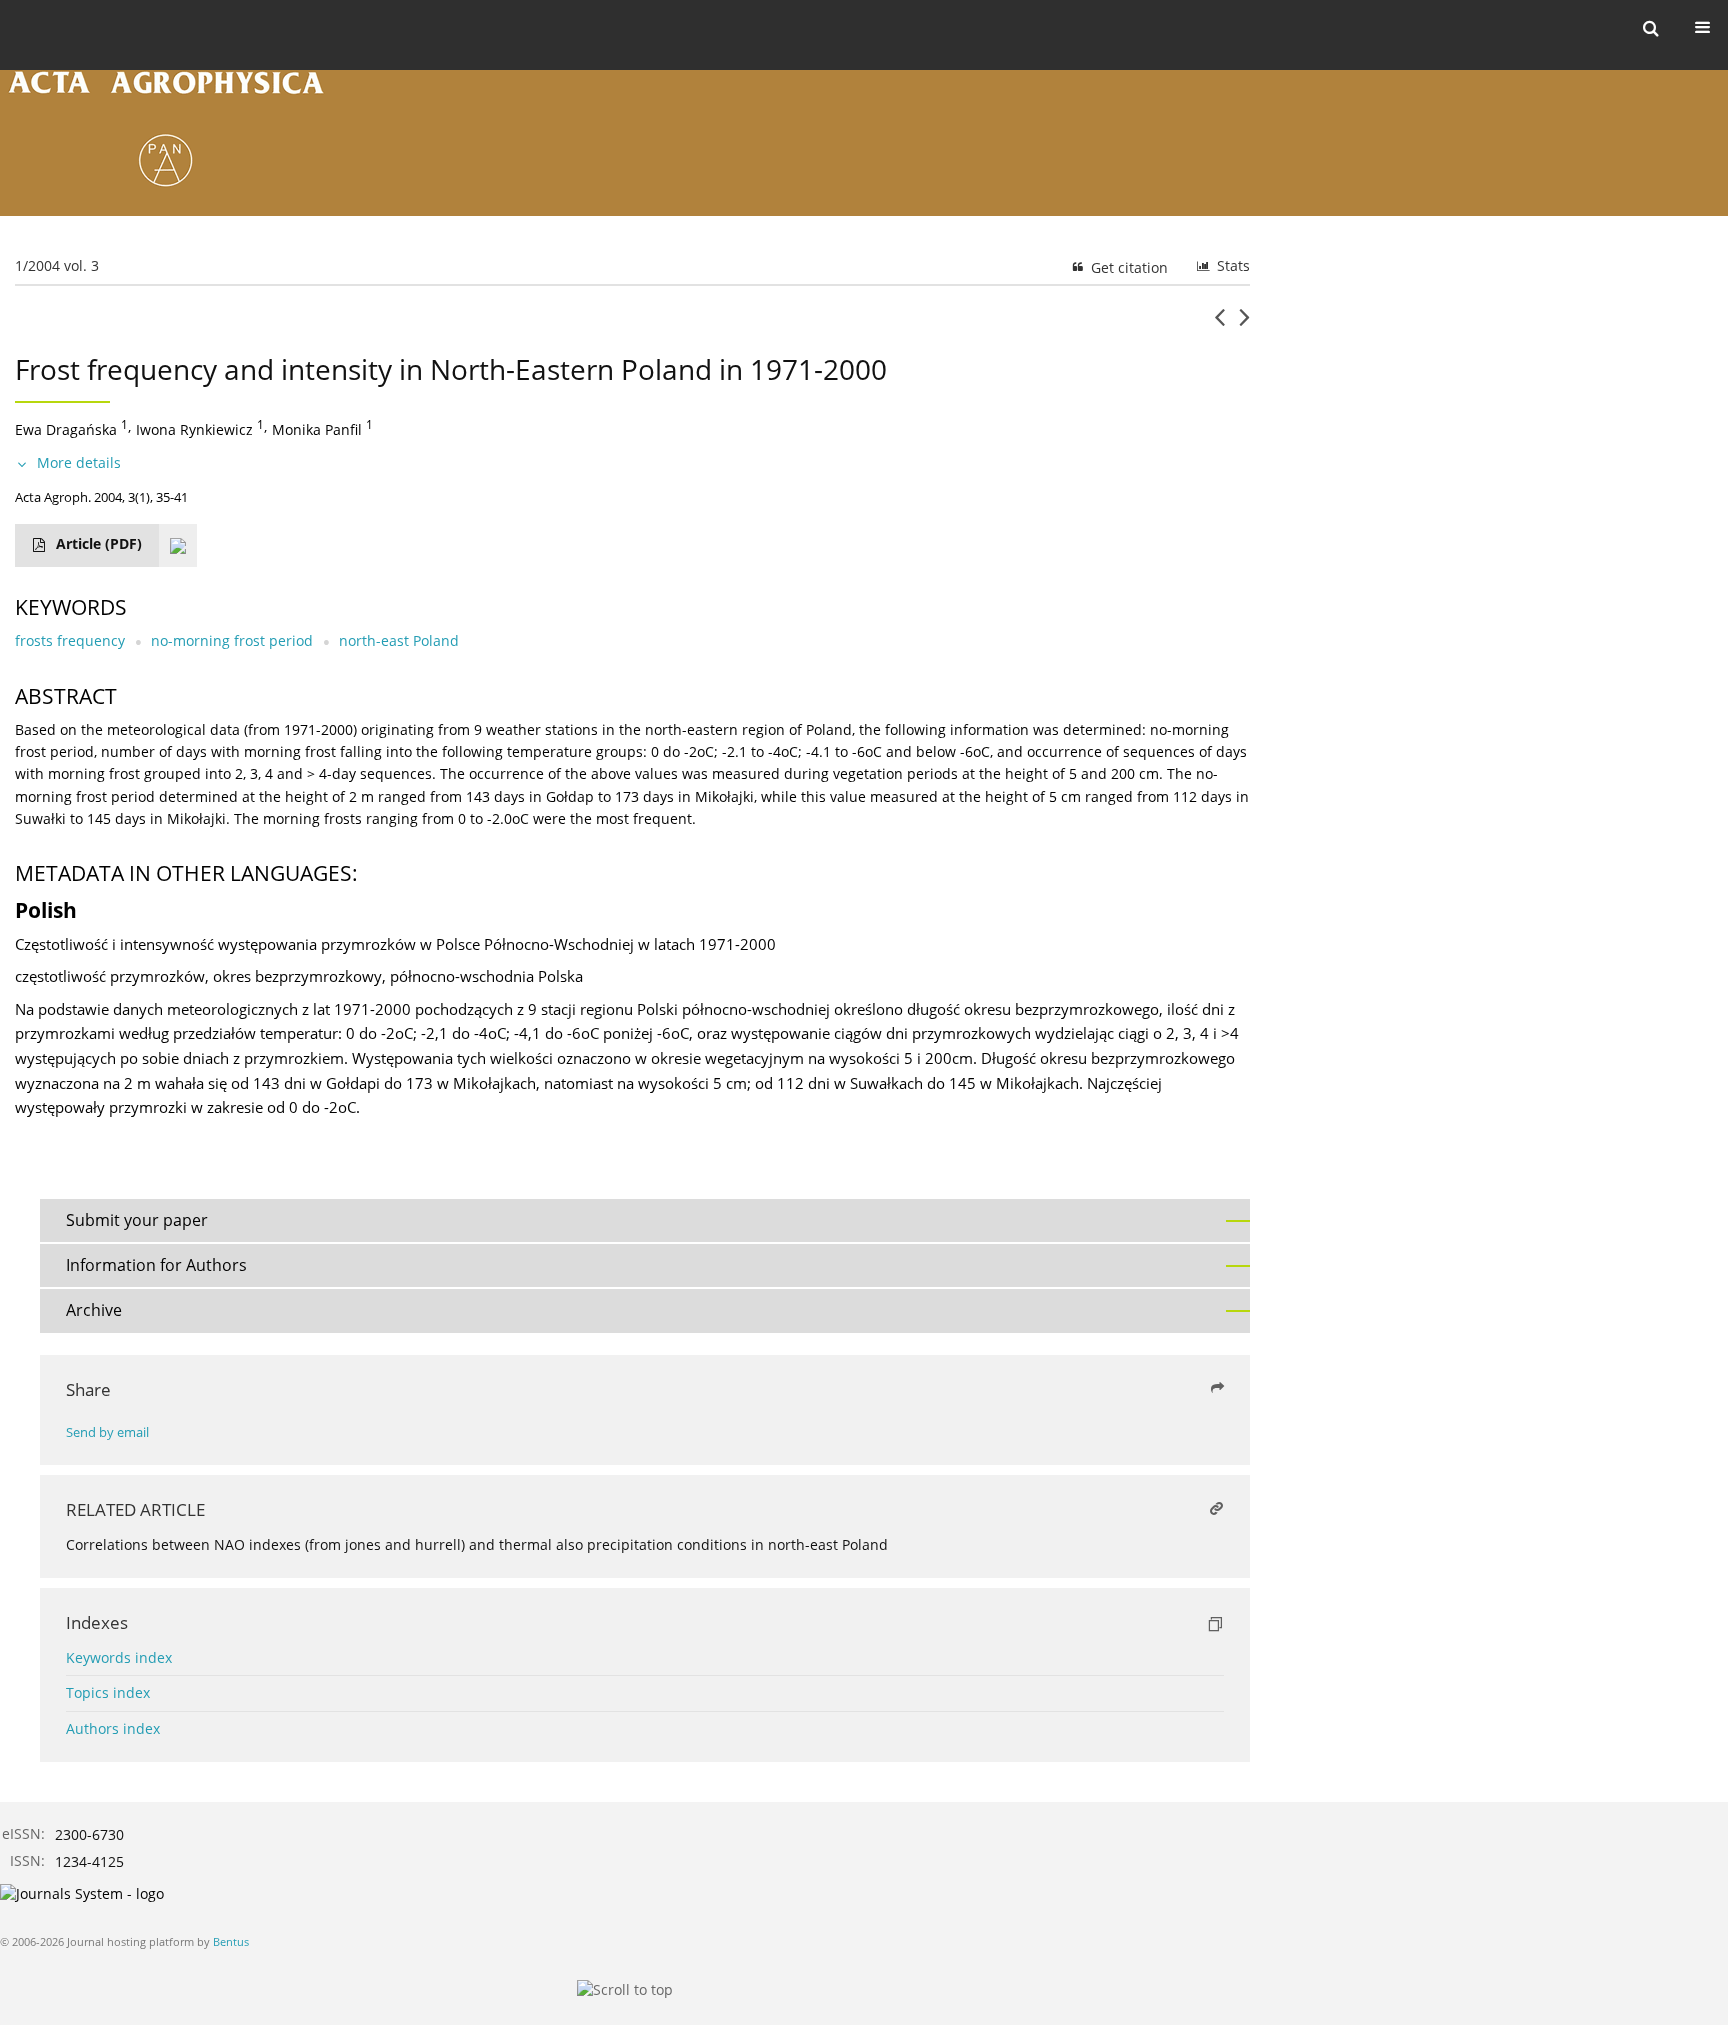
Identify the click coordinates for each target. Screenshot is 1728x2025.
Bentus (231, 1941)
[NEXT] (1244, 325)
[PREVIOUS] (1219, 325)
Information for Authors (156, 1265)
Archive (94, 1310)
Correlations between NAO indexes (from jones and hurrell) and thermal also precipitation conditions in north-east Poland (477, 1544)
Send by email (107, 1432)
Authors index (113, 1728)
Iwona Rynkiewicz (194, 429)
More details (79, 462)
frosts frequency (70, 640)
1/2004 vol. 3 (57, 265)
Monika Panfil (317, 429)
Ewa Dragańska (66, 429)
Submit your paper (137, 1220)
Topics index (108, 1692)
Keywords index (119, 1657)
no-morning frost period (232, 640)
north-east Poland (399, 640)
